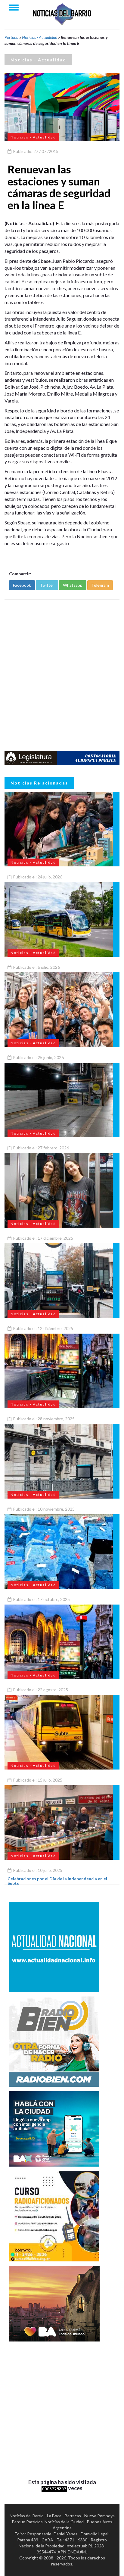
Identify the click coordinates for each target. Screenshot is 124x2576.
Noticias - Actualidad (40, 37)
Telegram (100, 585)
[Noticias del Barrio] (62, 14)
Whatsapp (73, 585)
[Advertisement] (62, 671)
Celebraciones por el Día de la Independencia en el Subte (57, 1881)
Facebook (22, 585)
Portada (11, 37)
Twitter (47, 585)
